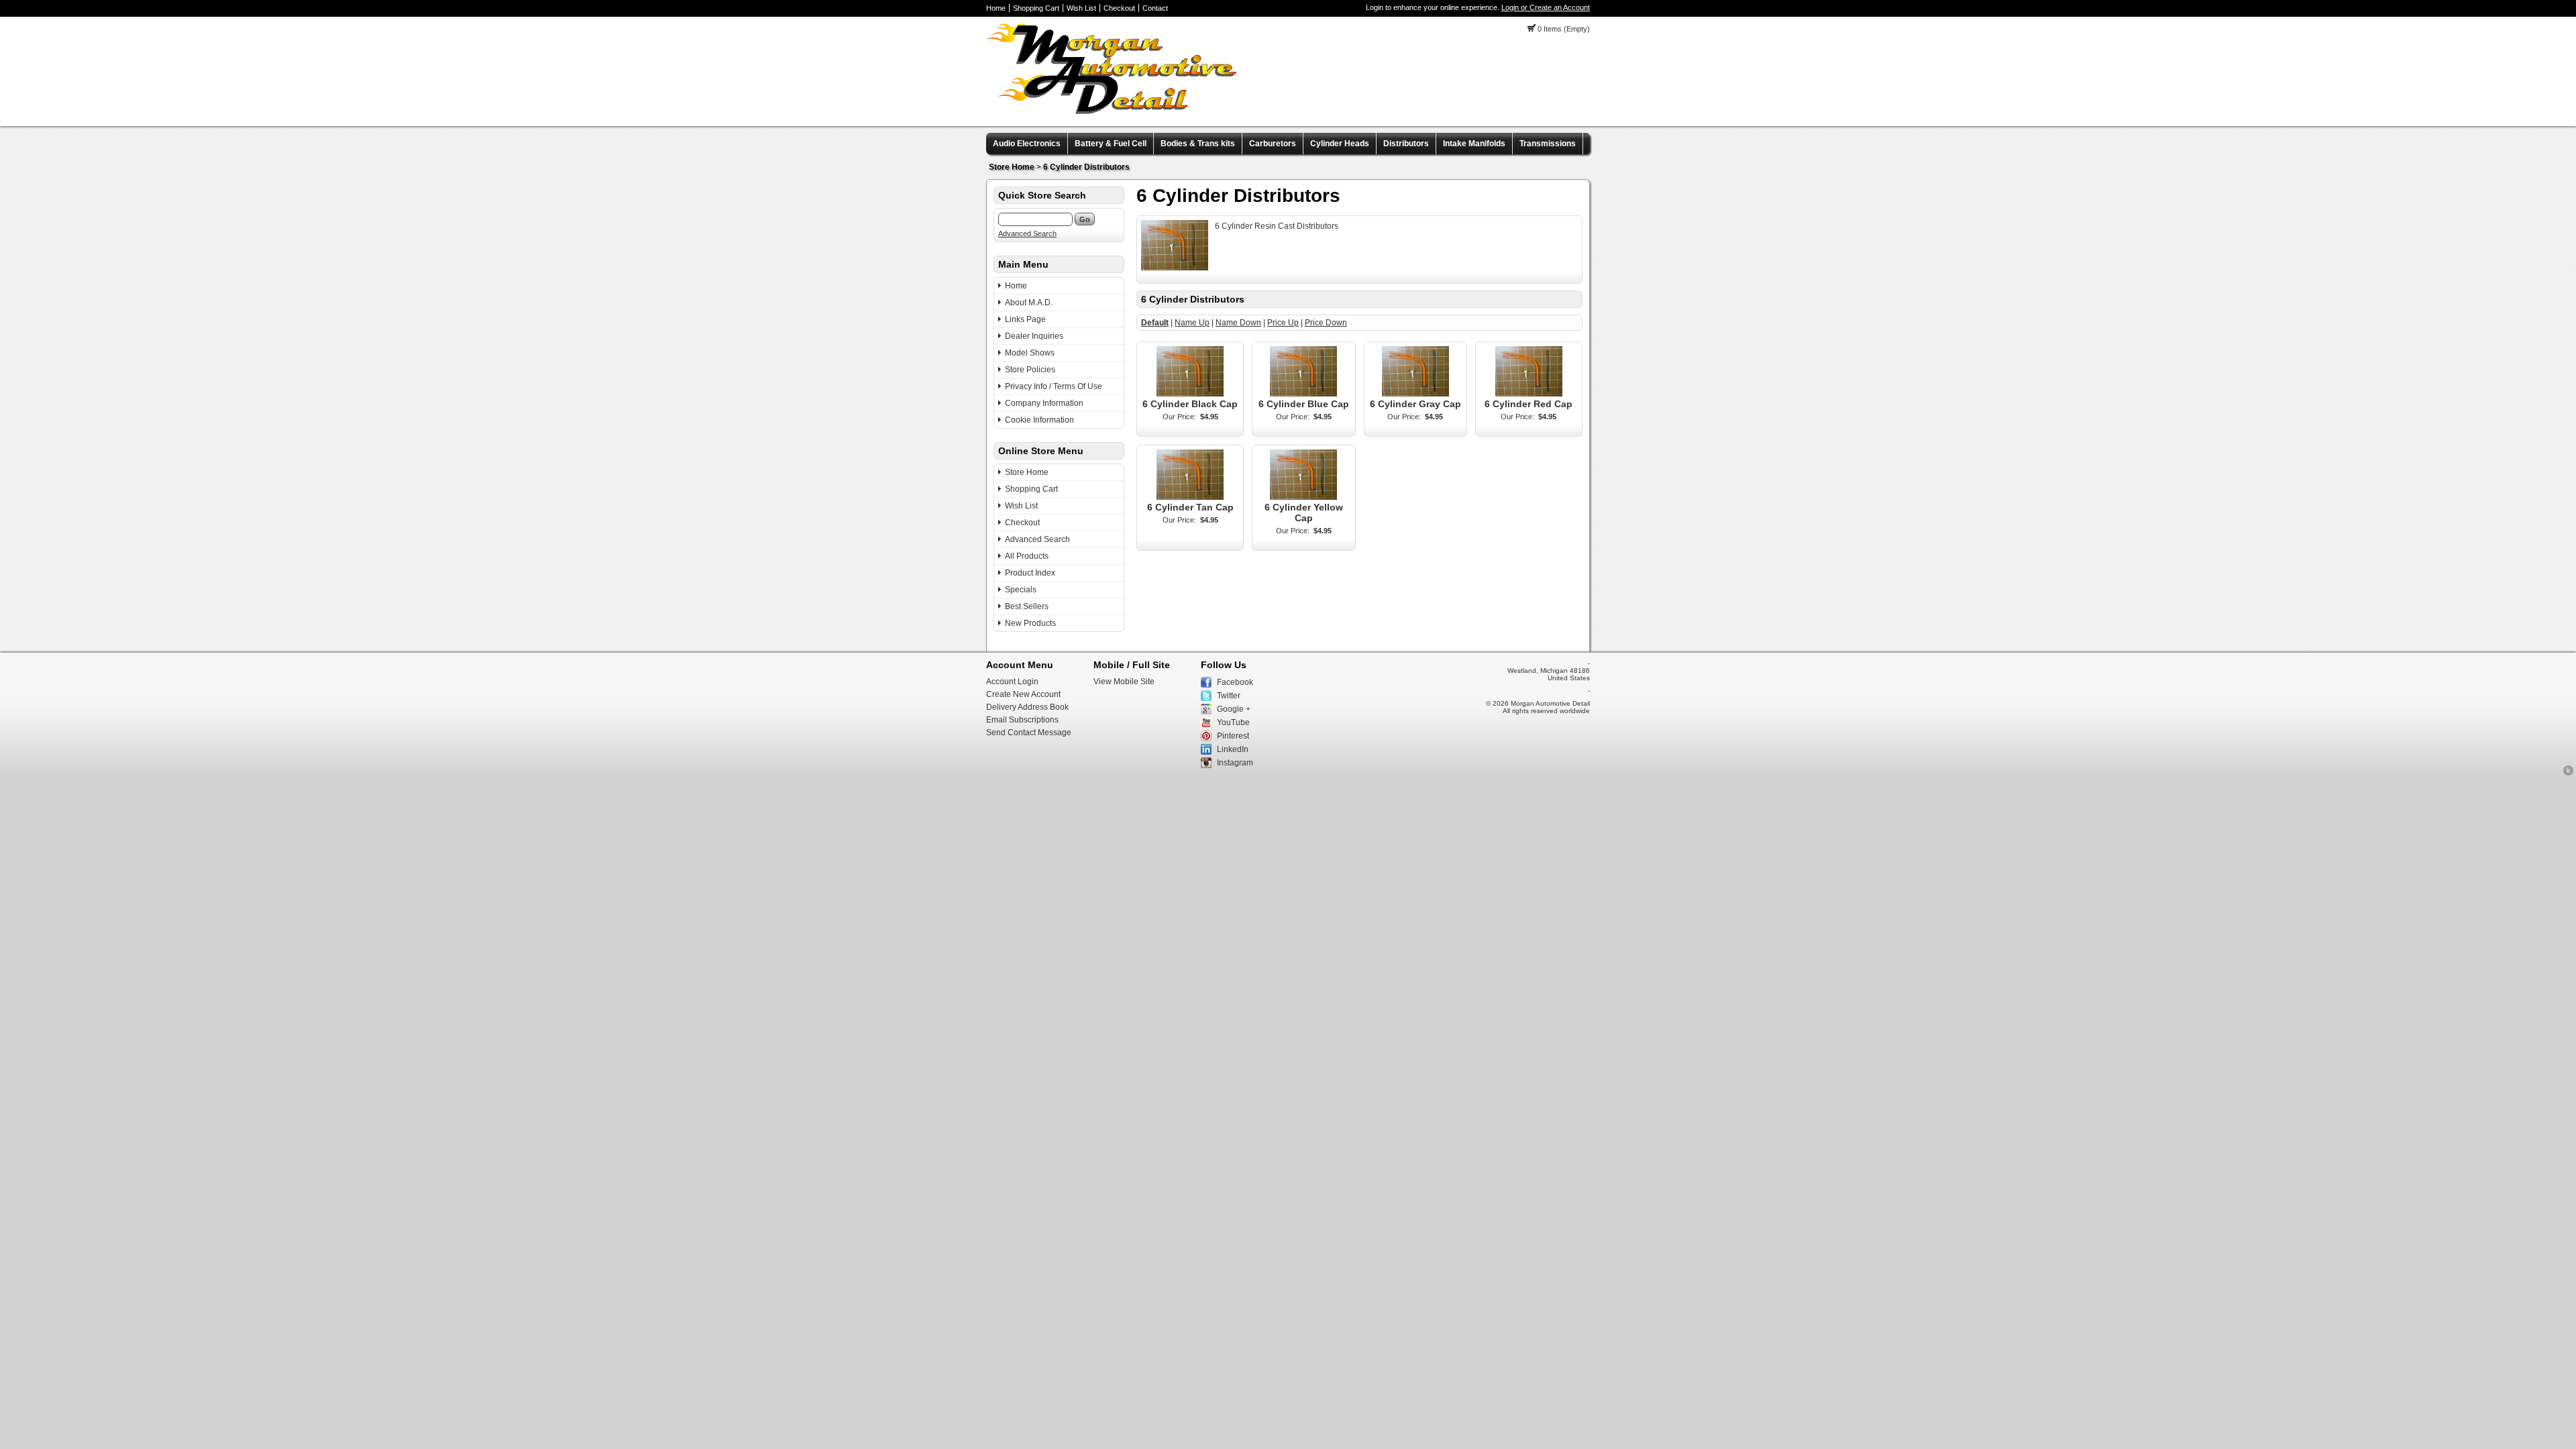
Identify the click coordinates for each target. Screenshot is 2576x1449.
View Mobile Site (1124, 682)
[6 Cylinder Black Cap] (1190, 394)
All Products (1027, 556)
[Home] (1112, 111)
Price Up (1283, 323)
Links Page (1025, 319)
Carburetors (1273, 144)
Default (1155, 323)
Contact (1155, 8)
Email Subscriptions (1022, 720)
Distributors (1406, 144)
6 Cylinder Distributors (1086, 167)
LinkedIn (1233, 749)
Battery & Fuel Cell (1111, 144)
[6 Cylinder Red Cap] (1529, 394)
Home (996, 8)
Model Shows (1030, 353)
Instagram (1235, 763)
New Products (1030, 623)
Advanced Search (1027, 233)
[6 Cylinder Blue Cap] (1303, 394)
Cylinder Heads (1340, 144)
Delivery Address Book (1027, 707)
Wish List (1081, 8)
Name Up (1192, 323)
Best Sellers (1027, 606)
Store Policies (1030, 370)
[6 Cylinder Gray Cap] (1415, 394)
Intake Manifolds (1474, 144)
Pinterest (1233, 736)
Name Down (1238, 323)
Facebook (1235, 682)
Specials (1021, 590)
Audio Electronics (1027, 144)
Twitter (1229, 696)
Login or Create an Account (1546, 7)
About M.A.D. (1029, 303)
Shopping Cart (1036, 8)
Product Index (1030, 573)
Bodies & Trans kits (1198, 144)
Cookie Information (1039, 420)
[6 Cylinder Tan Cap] (1190, 497)
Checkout (1119, 8)
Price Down (1326, 323)
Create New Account (1023, 694)
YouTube (1233, 722)
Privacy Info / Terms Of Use (1054, 386)
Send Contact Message (1029, 733)
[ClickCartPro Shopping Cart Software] (2568, 773)
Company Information (1044, 403)
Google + (1234, 709)
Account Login (1012, 682)
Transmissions (1548, 144)
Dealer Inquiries (1034, 336)
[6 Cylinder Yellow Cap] (1303, 497)
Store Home (1012, 167)
